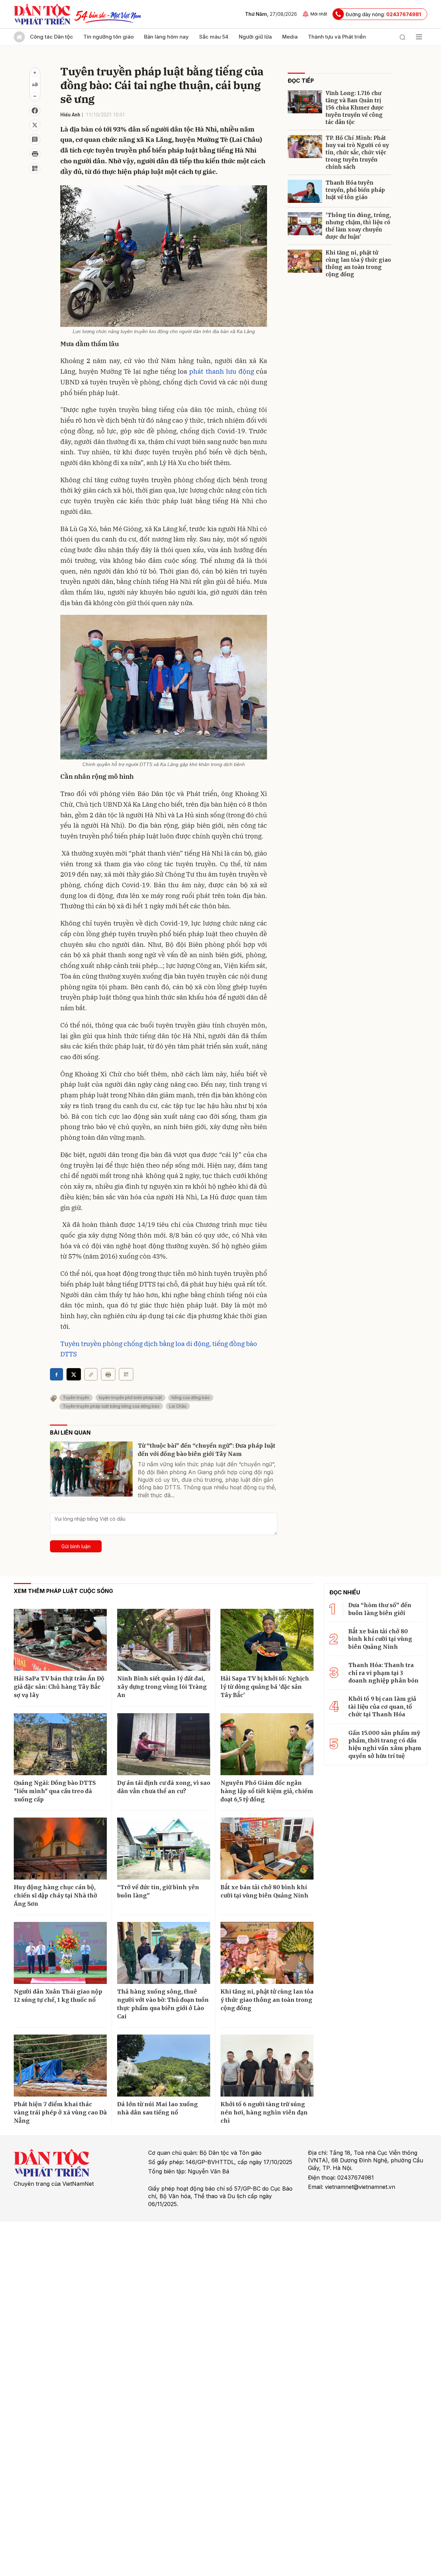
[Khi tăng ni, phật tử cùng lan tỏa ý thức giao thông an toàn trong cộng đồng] (305, 261)
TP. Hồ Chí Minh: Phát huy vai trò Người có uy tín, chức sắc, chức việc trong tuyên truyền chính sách (357, 152)
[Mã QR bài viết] (35, 168)
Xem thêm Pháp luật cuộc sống (63, 1591)
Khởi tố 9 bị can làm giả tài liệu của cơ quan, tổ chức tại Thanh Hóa (382, 1706)
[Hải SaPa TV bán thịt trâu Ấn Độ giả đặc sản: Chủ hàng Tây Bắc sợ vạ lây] (60, 1640)
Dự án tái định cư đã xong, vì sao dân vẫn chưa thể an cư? (164, 1787)
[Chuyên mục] (419, 37)
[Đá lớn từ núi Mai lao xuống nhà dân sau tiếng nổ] (164, 2066)
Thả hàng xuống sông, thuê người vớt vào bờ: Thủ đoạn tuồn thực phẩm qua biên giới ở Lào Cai (163, 2004)
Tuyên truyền (76, 1398)
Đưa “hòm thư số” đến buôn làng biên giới (380, 1609)
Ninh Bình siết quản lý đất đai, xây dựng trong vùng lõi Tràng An (162, 1687)
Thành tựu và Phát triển (337, 37)
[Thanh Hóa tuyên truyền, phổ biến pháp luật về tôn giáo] (305, 191)
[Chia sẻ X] (74, 1374)
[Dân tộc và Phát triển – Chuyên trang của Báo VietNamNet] (42, 14)
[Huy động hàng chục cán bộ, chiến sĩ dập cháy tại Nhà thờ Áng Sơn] (60, 1849)
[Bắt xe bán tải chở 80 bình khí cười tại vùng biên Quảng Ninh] (267, 1849)
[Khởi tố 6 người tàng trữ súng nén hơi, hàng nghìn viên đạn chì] (267, 2066)
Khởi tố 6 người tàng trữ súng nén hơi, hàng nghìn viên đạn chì (264, 2112)
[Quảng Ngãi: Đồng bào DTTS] (60, 1744)
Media (290, 37)
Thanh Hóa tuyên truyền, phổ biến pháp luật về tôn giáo (355, 190)
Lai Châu (178, 1406)
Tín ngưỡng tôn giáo (109, 37)
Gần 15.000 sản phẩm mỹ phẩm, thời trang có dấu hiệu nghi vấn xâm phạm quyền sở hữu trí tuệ (385, 1744)
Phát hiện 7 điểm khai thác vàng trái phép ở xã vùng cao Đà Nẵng (60, 2112)
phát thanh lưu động (222, 371)
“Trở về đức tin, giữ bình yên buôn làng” (158, 1891)
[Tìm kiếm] (402, 37)
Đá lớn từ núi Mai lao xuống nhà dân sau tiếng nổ (157, 2108)
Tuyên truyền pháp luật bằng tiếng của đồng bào (111, 1406)
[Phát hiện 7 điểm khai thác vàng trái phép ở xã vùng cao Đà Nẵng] (60, 2066)
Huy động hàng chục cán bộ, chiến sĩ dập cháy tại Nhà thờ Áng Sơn (55, 1895)
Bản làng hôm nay (166, 37)
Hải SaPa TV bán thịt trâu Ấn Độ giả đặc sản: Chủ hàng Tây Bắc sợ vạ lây (59, 1687)
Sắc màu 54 (214, 37)
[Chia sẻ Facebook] (35, 111)
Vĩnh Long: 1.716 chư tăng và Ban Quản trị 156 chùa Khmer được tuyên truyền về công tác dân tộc (355, 108)
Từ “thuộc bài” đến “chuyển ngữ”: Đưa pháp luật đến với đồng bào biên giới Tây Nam (207, 1450)
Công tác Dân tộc (52, 37)
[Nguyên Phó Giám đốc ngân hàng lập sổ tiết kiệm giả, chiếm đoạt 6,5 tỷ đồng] (267, 1744)
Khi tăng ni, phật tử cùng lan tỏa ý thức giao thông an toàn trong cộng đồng (358, 263)
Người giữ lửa (255, 37)
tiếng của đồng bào (191, 1398)
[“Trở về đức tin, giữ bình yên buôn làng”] (164, 1849)
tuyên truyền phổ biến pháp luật (130, 1398)
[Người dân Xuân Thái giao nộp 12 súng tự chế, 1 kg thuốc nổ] (60, 1953)
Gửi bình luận (76, 1546)
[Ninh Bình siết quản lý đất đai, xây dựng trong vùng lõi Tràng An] (164, 1640)
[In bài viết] (35, 154)
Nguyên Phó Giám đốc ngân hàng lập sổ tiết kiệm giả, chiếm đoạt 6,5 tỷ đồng (267, 1791)
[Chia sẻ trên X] (35, 125)
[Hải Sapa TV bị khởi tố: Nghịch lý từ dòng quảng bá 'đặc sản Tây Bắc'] (267, 1640)
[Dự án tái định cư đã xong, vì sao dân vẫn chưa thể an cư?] (164, 1744)
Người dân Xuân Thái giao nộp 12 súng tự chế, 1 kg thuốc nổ (58, 1996)
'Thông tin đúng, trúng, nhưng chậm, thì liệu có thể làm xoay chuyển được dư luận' (358, 226)
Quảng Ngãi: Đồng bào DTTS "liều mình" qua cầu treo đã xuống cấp (55, 1791)
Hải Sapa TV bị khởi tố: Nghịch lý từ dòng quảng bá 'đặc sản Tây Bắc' (265, 1687)
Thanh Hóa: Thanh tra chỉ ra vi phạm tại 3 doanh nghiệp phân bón (383, 1673)
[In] (108, 1374)
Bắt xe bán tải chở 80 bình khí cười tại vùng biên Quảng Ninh (264, 1891)
